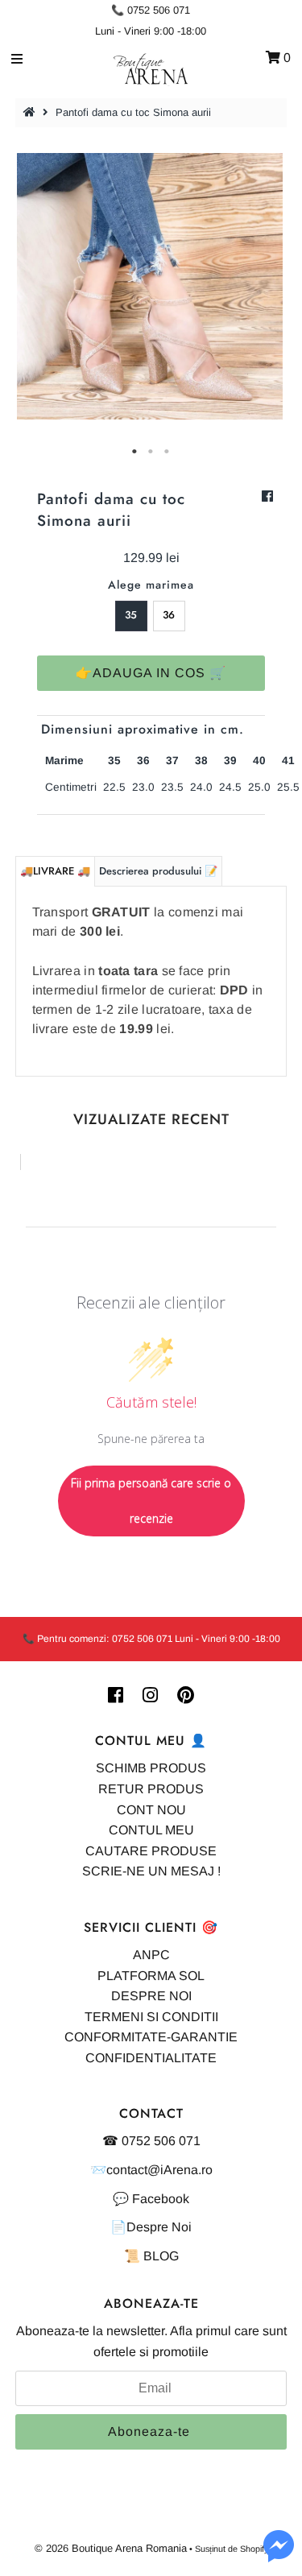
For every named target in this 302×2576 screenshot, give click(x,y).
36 (169, 615)
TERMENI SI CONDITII (151, 2017)
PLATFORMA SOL (151, 1976)
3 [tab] (168, 452)
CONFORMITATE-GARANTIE (151, 2037)
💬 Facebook (151, 2199)
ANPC (151, 1955)
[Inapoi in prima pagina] (31, 112)
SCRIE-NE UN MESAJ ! (151, 1871)
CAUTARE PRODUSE (151, 1851)
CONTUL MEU (151, 1830)
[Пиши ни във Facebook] (279, 2555)
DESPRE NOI (151, 1996)
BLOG (161, 2256)
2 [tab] (151, 452)
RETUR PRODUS (151, 1789)
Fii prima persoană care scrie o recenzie (151, 1501)
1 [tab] (135, 452)
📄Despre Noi (151, 2227)
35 (131, 615)
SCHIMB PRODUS (151, 1768)
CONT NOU (151, 1810)
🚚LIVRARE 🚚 (55, 871)
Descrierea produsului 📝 (158, 871)
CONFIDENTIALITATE (151, 2058)
